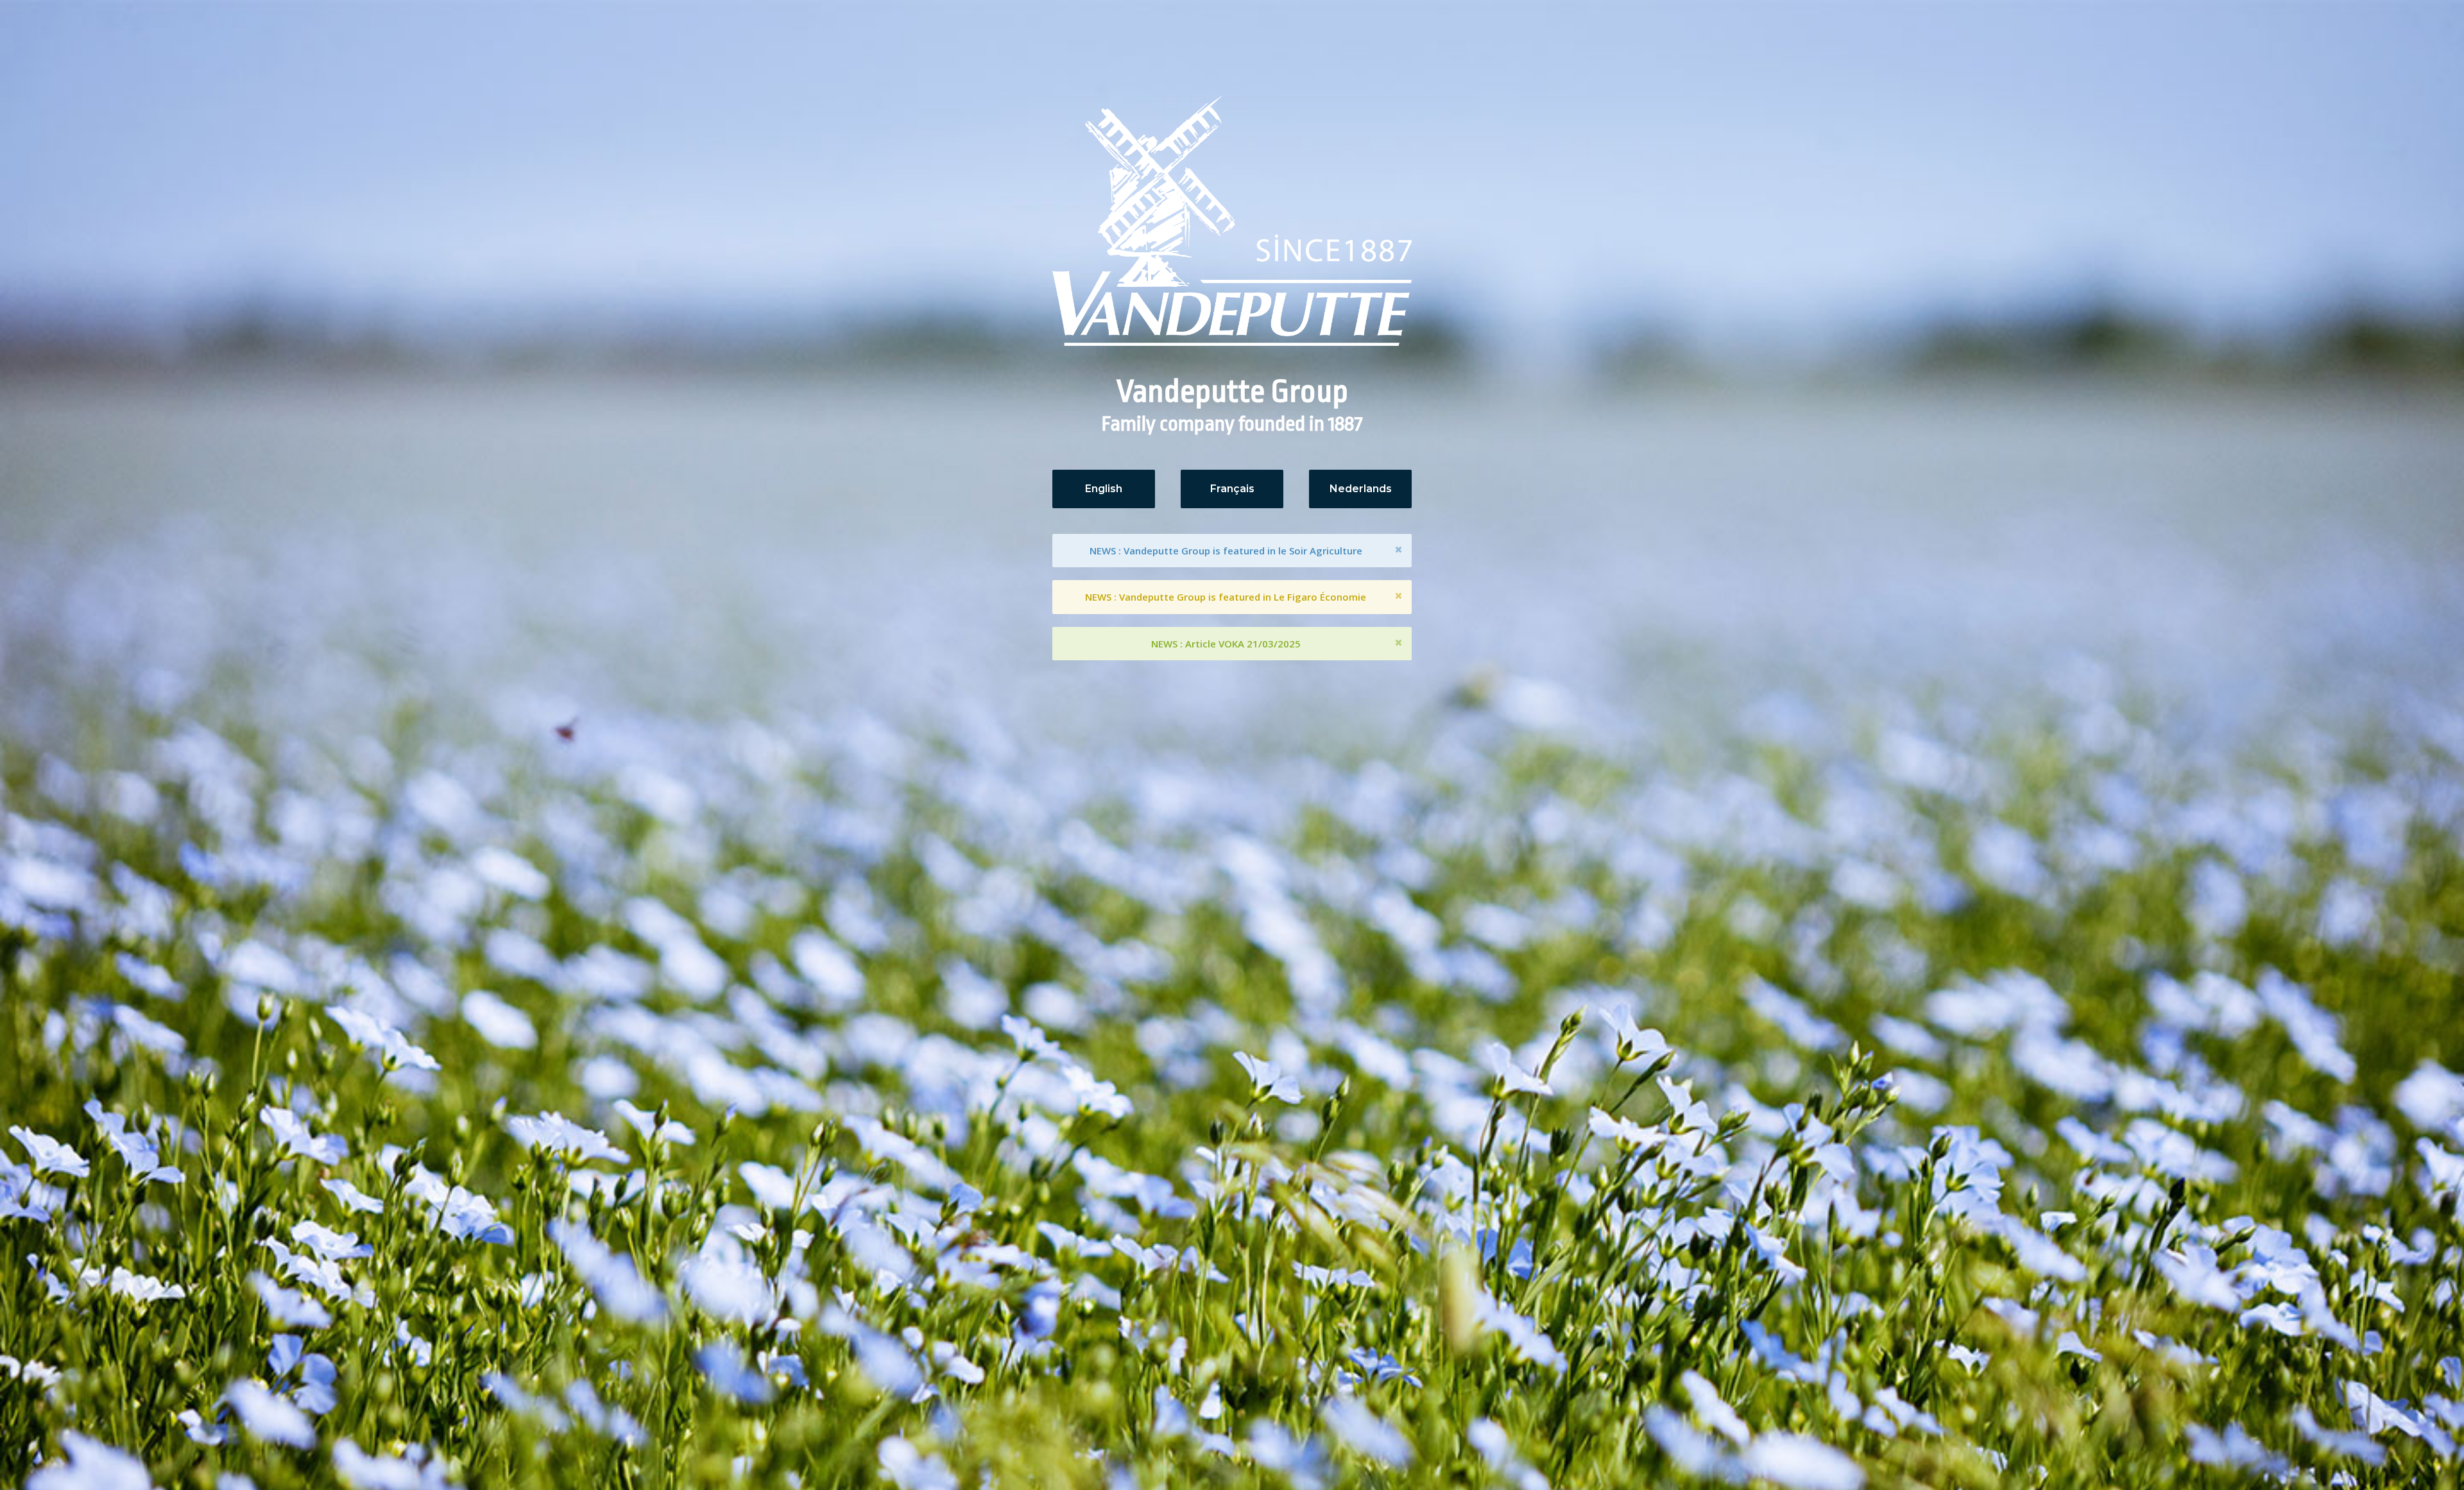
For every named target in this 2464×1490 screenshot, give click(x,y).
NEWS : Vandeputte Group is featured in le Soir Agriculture (1226, 551)
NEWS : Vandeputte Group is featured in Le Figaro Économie (1226, 597)
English (1104, 489)
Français (1232, 489)
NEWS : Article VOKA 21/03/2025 (1226, 644)
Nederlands (1361, 489)
